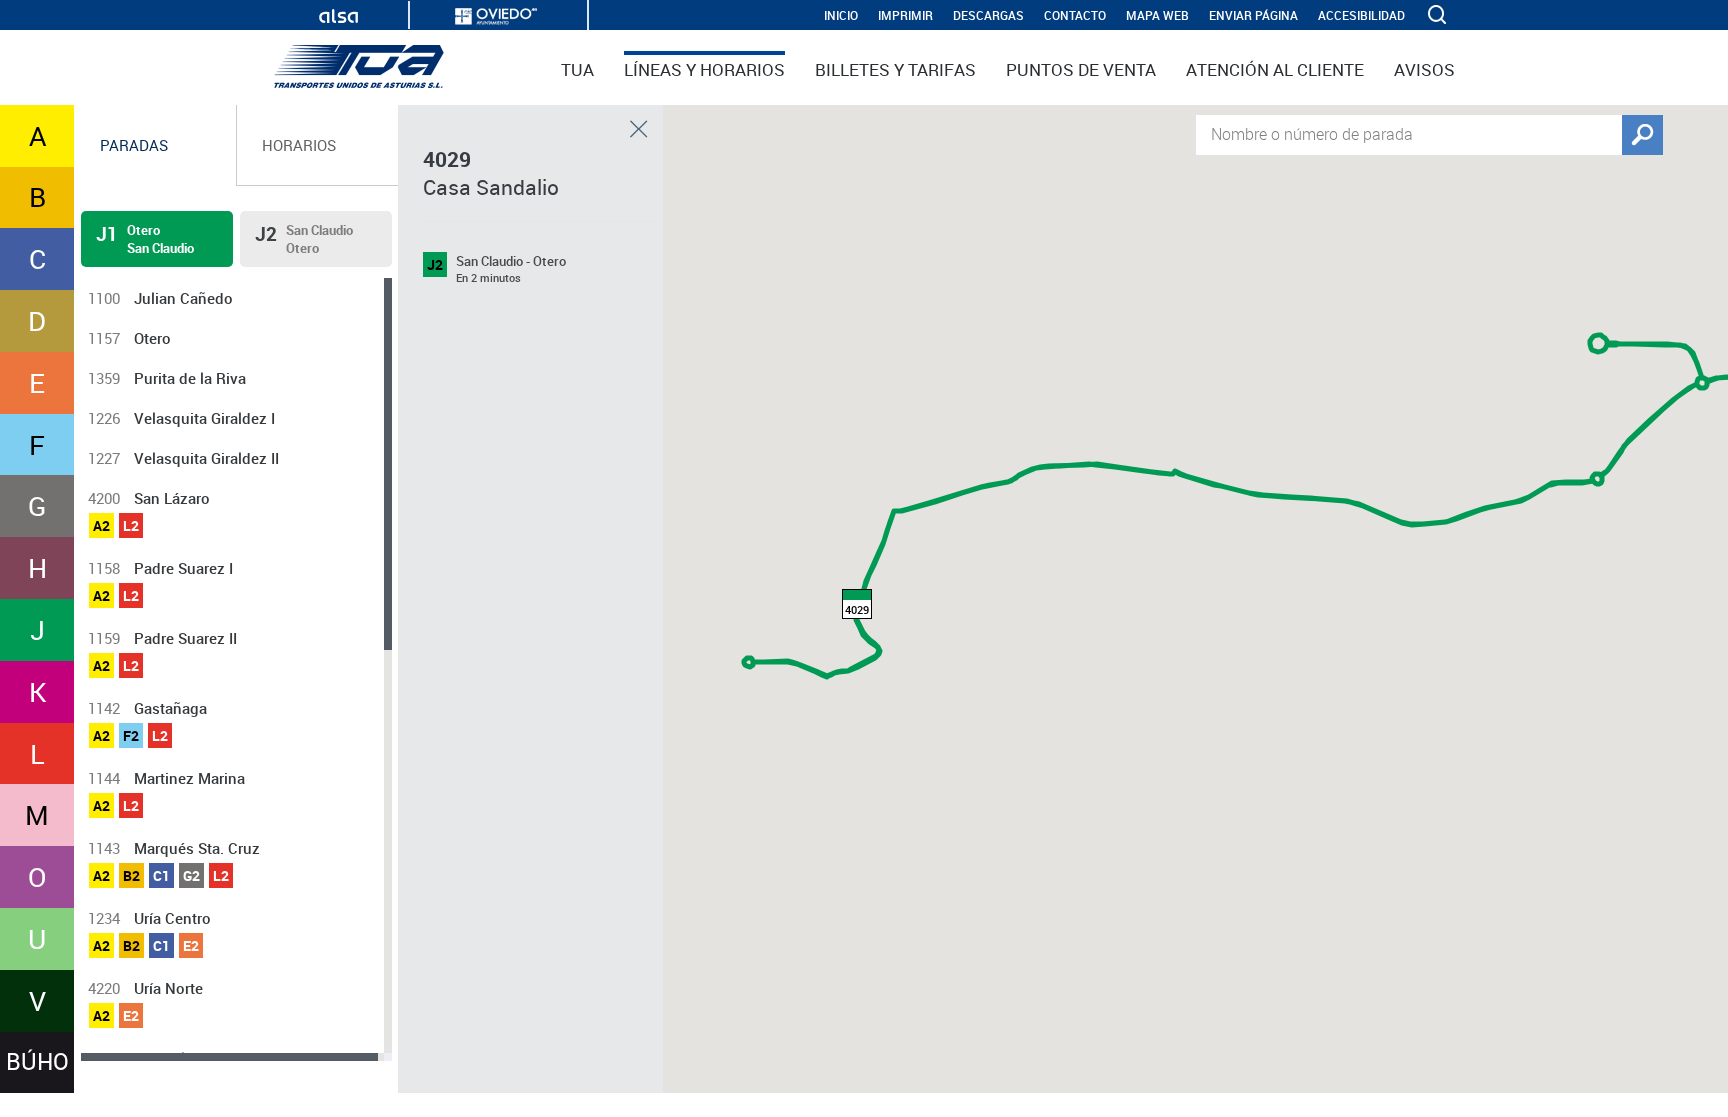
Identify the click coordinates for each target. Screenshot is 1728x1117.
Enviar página (1253, 15)
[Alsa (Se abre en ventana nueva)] (338, 16)
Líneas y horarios (704, 69)
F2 (131, 735)
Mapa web (1157, 15)
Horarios (299, 145)
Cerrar (639, 129)
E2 (191, 945)
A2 (101, 525)
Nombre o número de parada (1312, 133)
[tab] (155, 145)
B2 (131, 875)
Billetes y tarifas (895, 69)
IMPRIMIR (905, 15)
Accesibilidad (1361, 15)
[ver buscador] (1439, 15)
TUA (577, 69)
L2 (131, 525)
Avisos (1424, 69)
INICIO (841, 15)
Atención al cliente (1275, 69)
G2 (191, 875)
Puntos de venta (1081, 69)
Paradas (134, 145)
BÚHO (37, 1061)
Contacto (1075, 15)
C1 (161, 875)
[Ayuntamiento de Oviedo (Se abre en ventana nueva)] (496, 16)
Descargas (988, 15)
